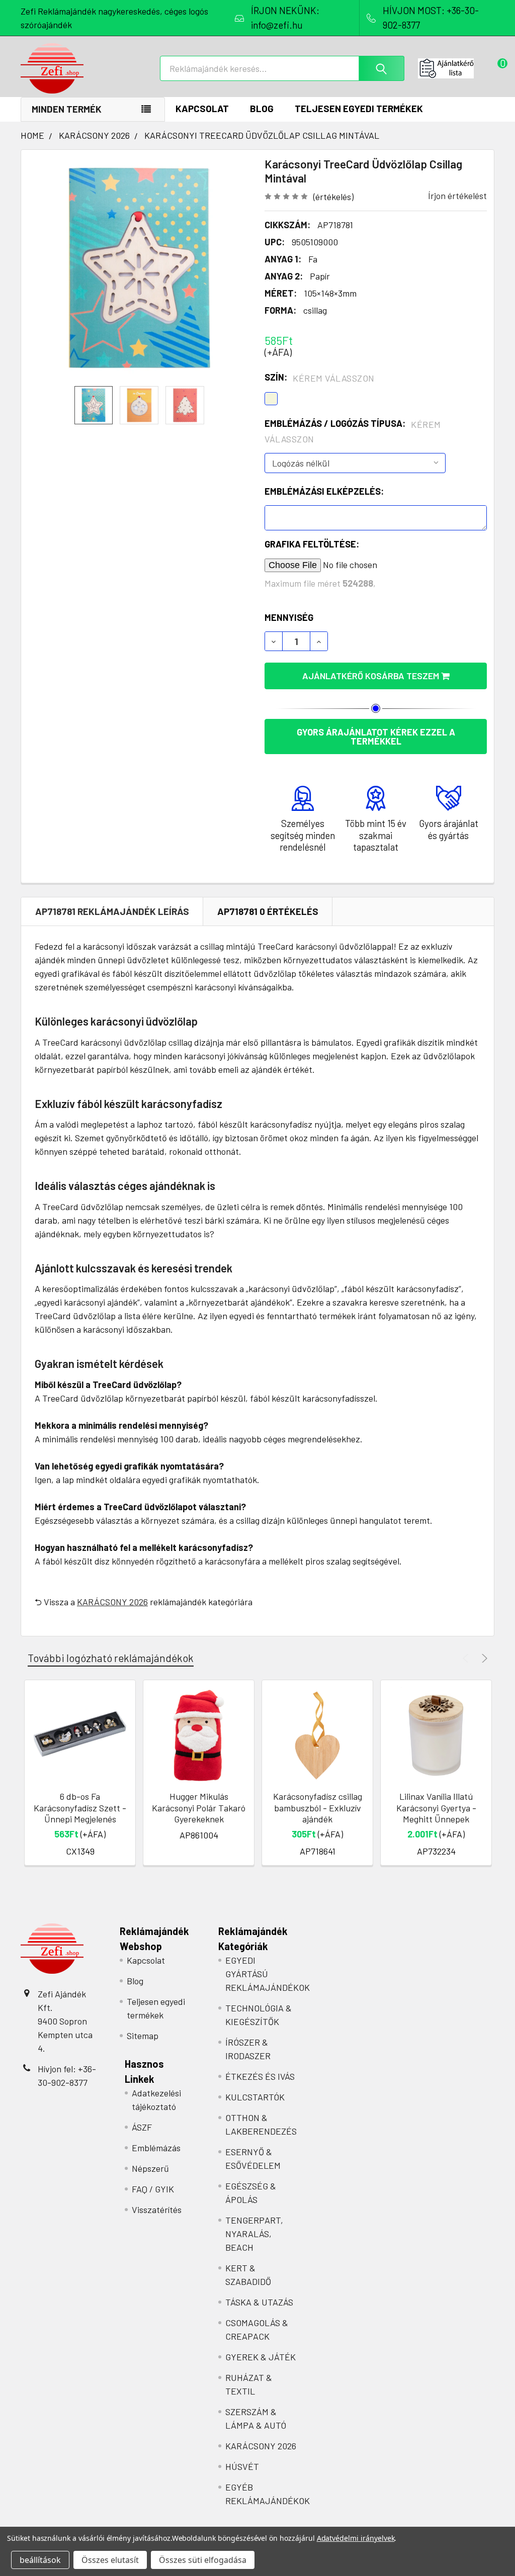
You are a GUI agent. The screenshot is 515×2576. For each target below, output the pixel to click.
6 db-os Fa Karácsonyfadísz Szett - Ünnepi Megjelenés (80, 1808)
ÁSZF (142, 2127)
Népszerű (150, 2168)
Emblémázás (156, 2148)
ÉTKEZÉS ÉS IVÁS (260, 2076)
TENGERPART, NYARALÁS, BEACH (254, 2234)
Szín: (320, 378)
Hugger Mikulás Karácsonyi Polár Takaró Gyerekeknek (199, 1808)
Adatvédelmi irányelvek (356, 2538)
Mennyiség (289, 617)
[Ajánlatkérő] (456, 68)
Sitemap (143, 2036)
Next (483, 1658)
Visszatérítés (157, 2210)
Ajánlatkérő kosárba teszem (372, 676)
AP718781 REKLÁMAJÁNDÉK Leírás (112, 911)
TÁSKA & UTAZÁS (259, 2302)
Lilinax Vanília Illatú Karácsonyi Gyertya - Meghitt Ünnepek (436, 1808)
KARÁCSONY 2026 (112, 1602)
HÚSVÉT (242, 2466)
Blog (262, 108)
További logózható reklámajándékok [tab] (111, 1658)
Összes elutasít (110, 2560)
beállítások (40, 2560)
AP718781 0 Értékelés (268, 911)
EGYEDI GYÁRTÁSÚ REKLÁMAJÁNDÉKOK (268, 1974)
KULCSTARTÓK (255, 2097)
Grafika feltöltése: (312, 544)
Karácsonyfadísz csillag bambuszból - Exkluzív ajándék (318, 1808)
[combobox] (282, 68)
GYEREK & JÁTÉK (261, 2357)
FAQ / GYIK (153, 2189)
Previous (467, 1658)
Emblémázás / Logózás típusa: (353, 431)
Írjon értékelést (457, 196)
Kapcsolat (202, 108)
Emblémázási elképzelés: (324, 491)
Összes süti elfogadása (203, 2560)
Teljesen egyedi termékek (359, 108)
